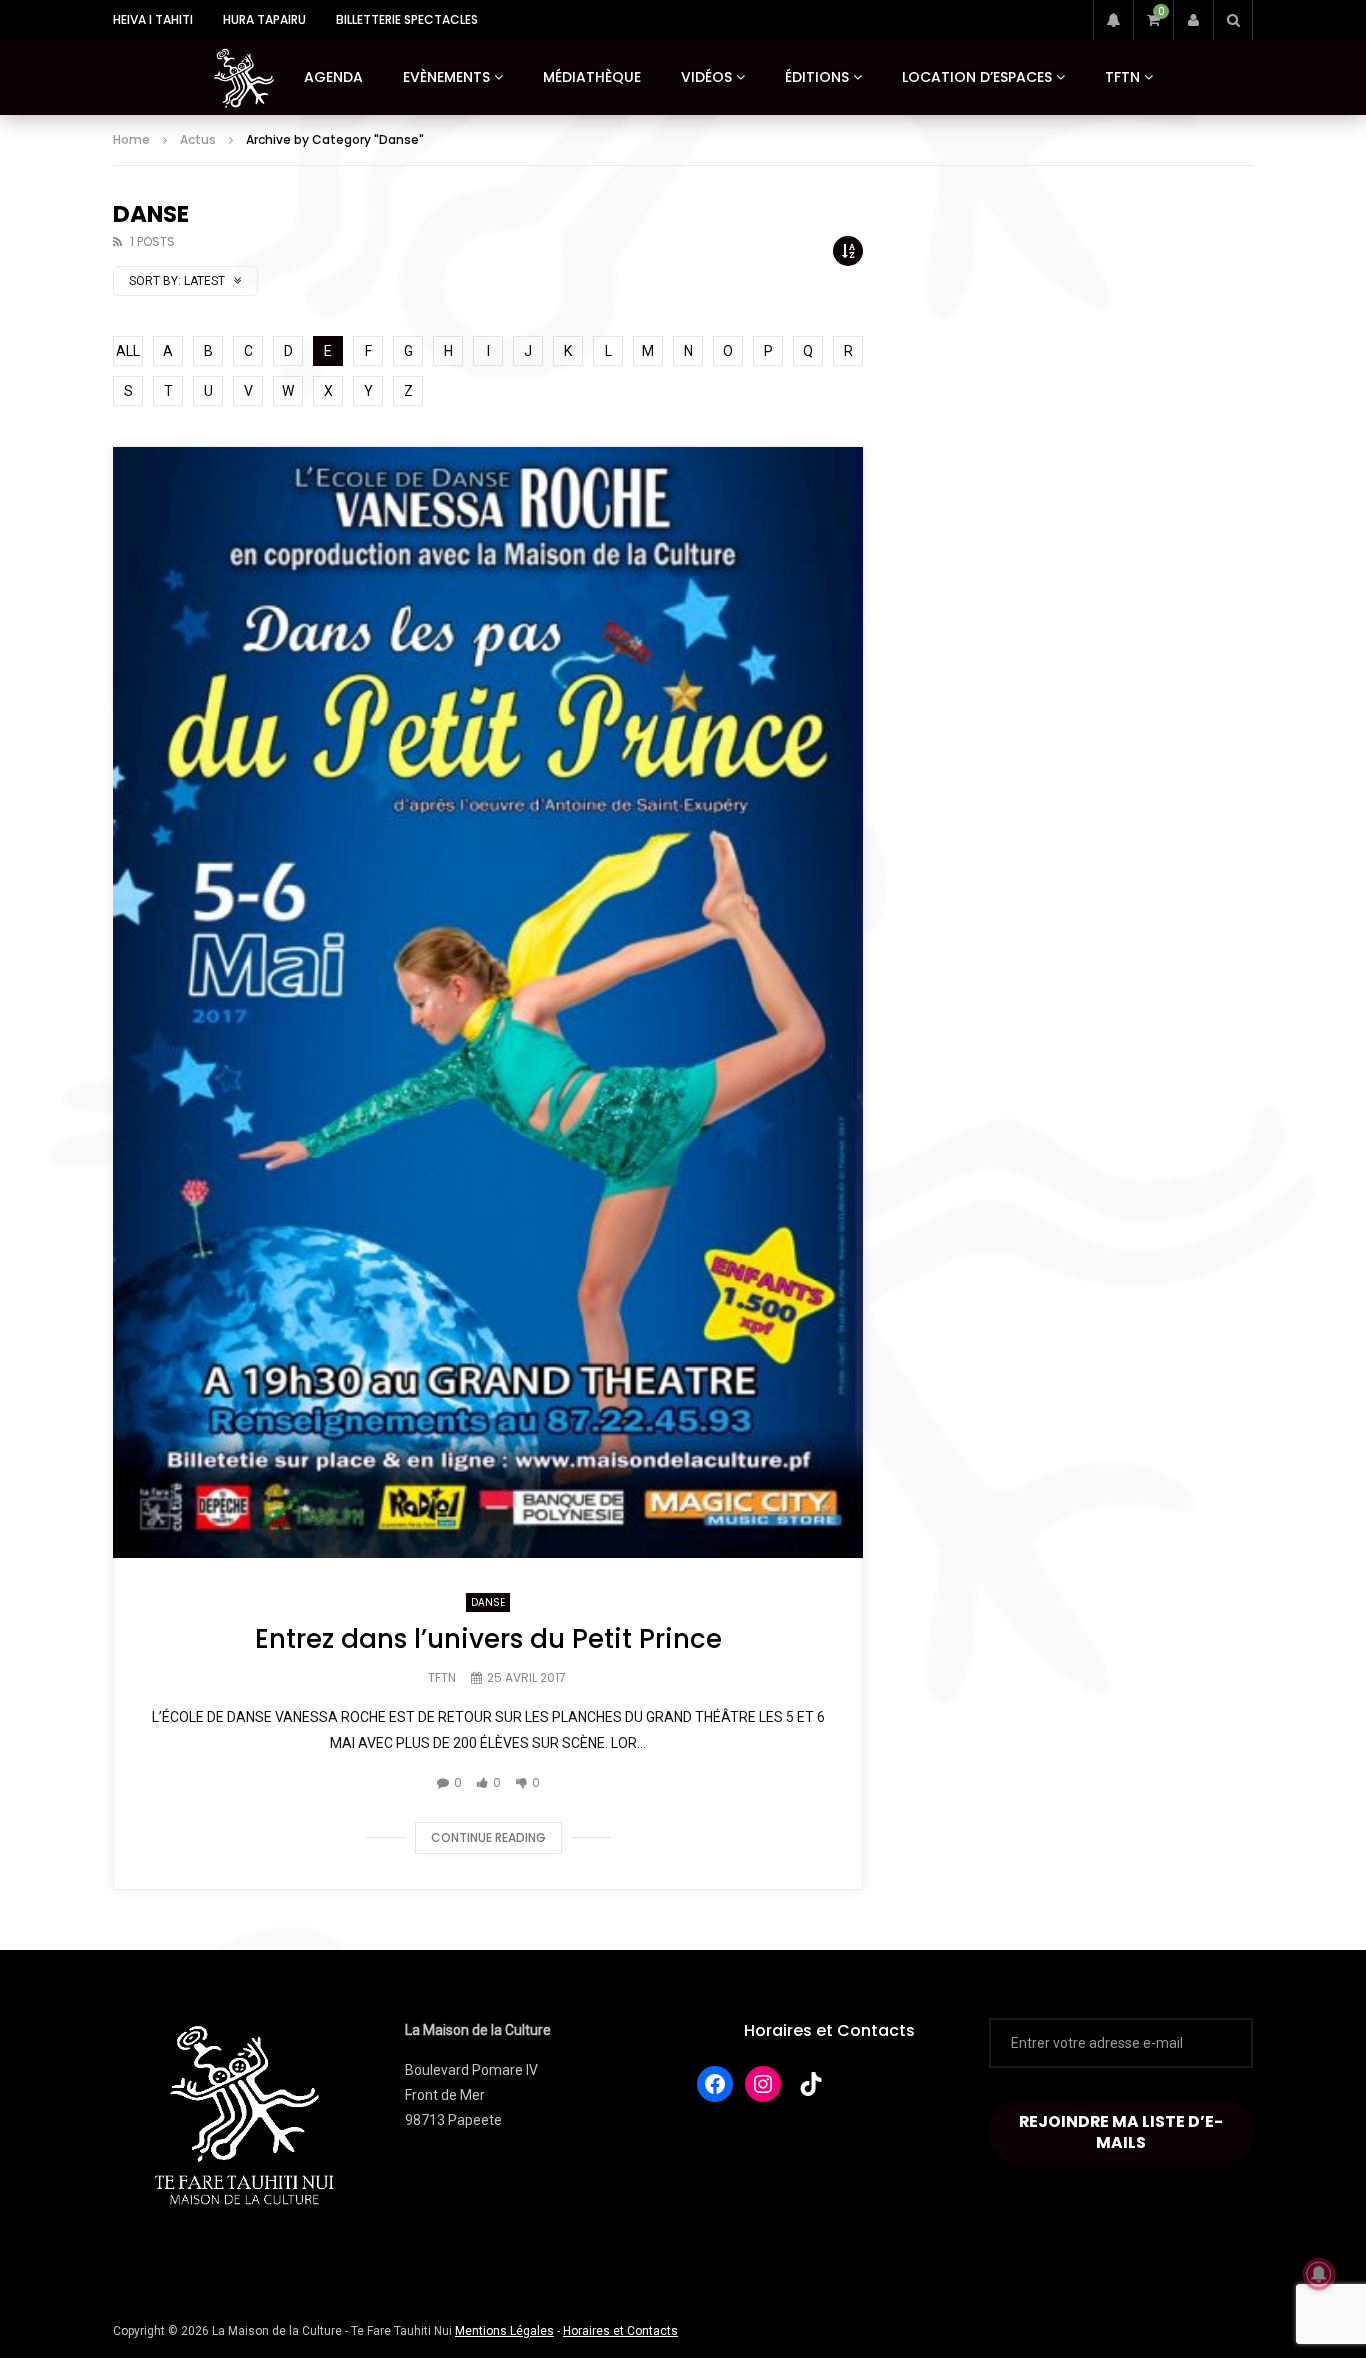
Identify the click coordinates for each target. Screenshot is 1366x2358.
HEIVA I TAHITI (153, 19)
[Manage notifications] (1319, 2274)
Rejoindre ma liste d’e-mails (1121, 2132)
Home (131, 139)
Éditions (817, 77)
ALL (128, 351)
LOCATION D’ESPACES (977, 77)
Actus (198, 139)
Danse (488, 1602)
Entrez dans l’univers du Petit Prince (488, 1639)
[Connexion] (1193, 20)
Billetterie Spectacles (407, 19)
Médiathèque (592, 77)
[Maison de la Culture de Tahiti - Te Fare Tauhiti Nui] (244, 78)
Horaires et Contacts (829, 2030)
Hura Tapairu (264, 19)
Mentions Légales (504, 2331)
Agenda (333, 77)
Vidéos (706, 77)
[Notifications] (1113, 20)
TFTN (1122, 77)
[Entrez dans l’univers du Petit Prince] (488, 1002)
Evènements (446, 77)
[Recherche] (1233, 20)
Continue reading (488, 1837)
